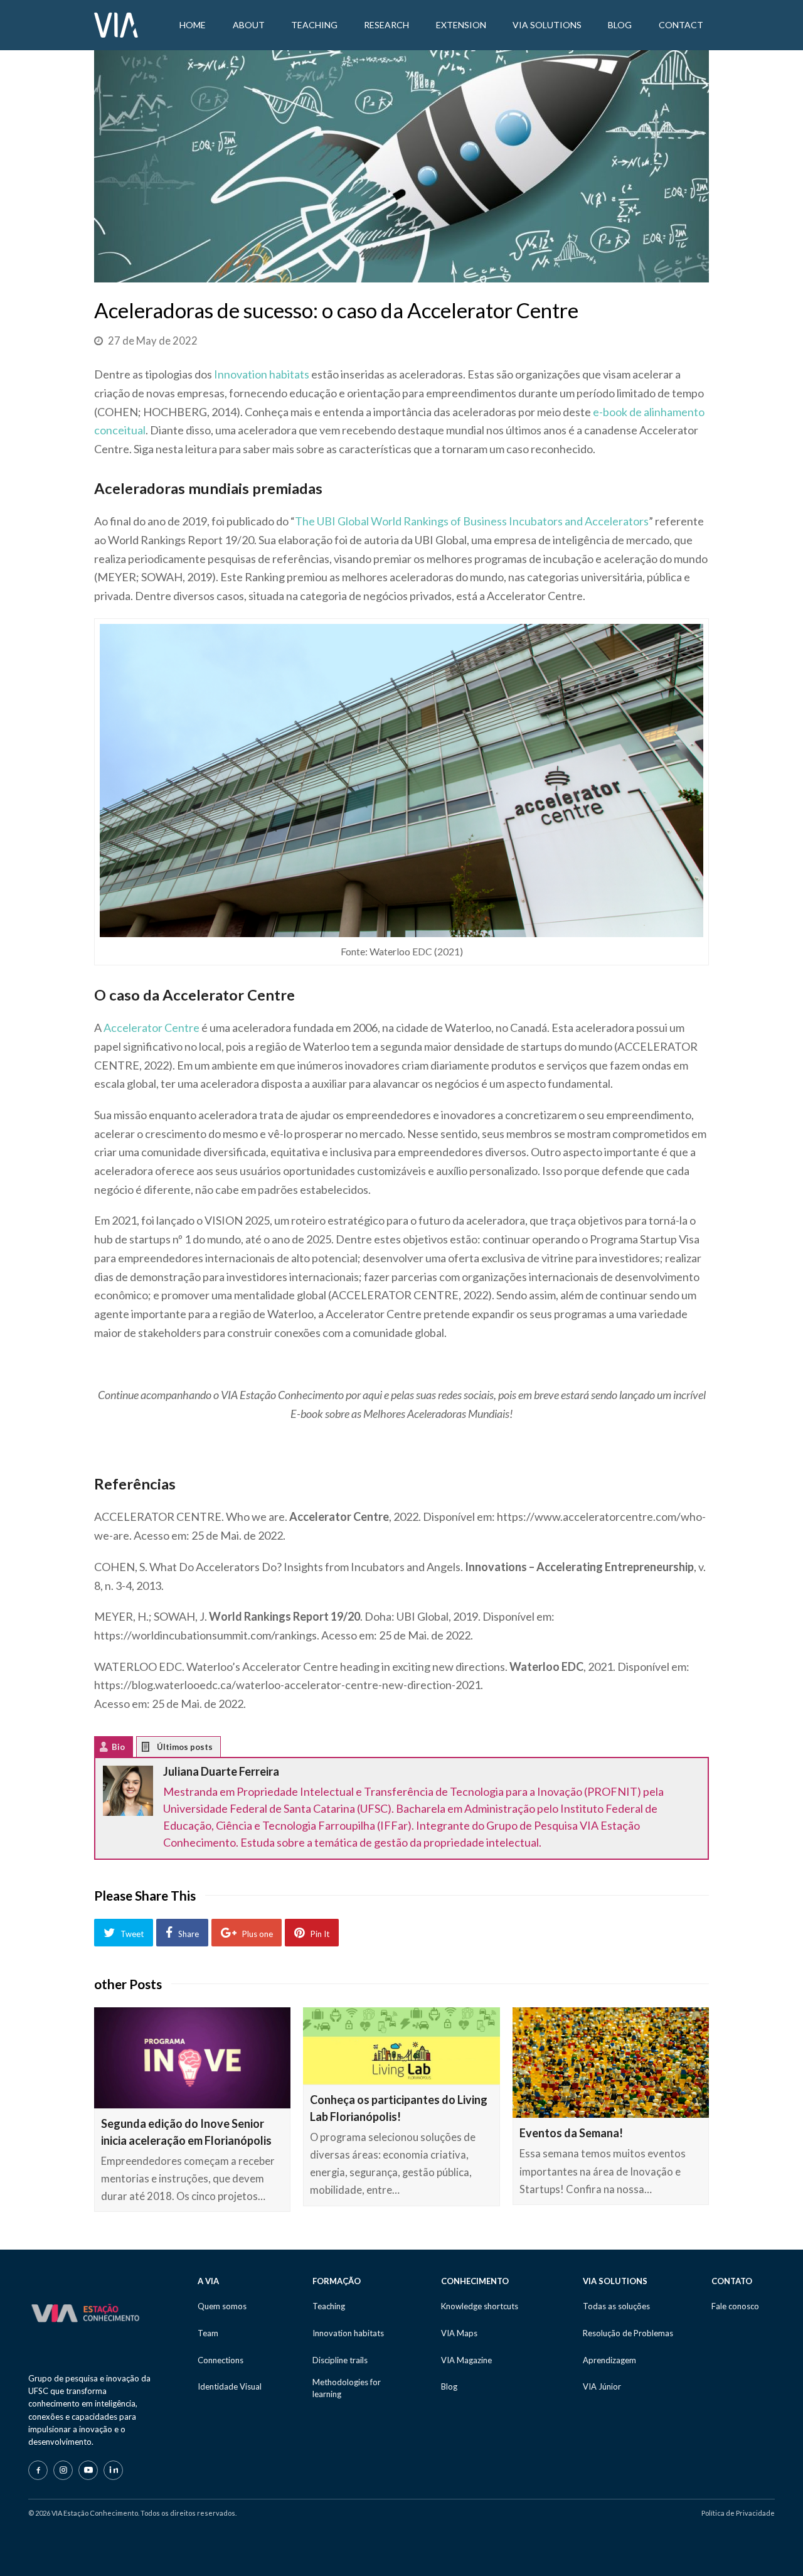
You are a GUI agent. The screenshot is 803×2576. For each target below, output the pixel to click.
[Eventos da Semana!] (611, 2063)
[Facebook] (38, 2470)
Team (208, 2333)
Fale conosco (735, 2306)
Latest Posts (155, 1750)
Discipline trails (340, 2360)
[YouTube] (88, 2470)
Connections (221, 2360)
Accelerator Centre (152, 1028)
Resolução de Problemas (628, 2333)
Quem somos (222, 2306)
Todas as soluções (616, 2306)
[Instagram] (63, 2470)
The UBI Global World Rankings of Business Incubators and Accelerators (472, 521)
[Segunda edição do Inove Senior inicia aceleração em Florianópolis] (192, 2058)
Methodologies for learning (347, 2388)
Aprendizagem (609, 2360)
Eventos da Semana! (571, 2133)
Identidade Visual (230, 2386)
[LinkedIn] (113, 2470)
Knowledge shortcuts (480, 2306)
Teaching (329, 2306)
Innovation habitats (262, 374)
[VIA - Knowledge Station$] (116, 24)
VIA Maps (459, 2333)
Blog (449, 2386)
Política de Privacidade (738, 2513)
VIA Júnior (602, 2386)
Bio (118, 1747)
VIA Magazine (466, 2360)
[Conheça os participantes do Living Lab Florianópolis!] (401, 2046)
